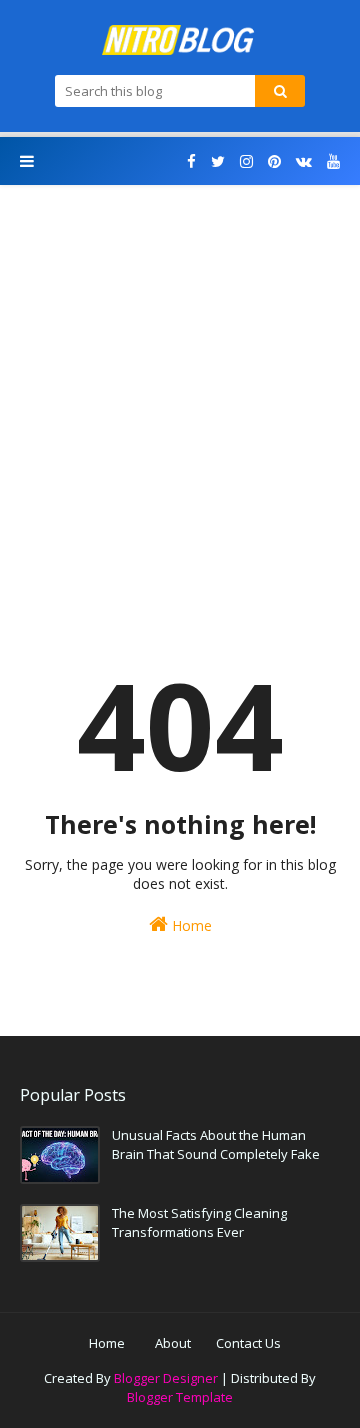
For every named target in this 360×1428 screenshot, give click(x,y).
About (173, 1343)
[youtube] (331, 161)
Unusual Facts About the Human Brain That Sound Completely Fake (216, 1145)
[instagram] (246, 161)
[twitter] (218, 161)
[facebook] (191, 161)
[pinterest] (274, 161)
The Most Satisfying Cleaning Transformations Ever (199, 1223)
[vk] (304, 161)
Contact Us (248, 1343)
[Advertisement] (180, 405)
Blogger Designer (166, 1378)
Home (190, 925)
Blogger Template (180, 1397)
